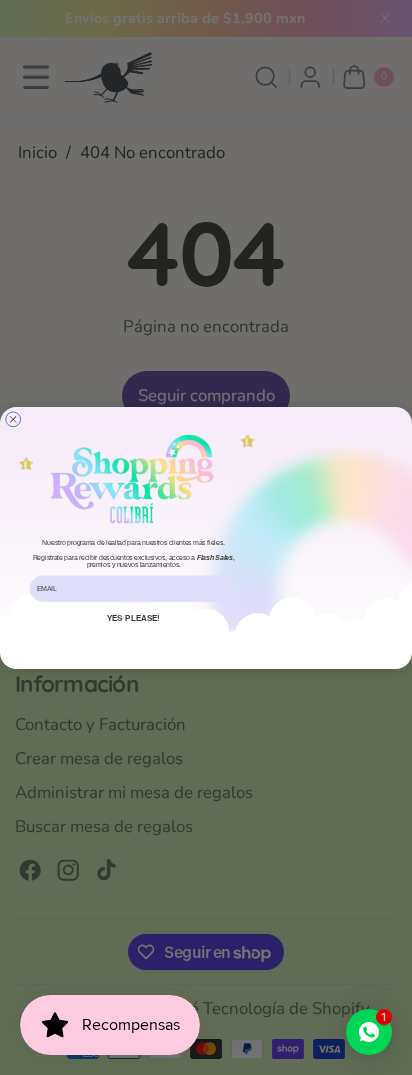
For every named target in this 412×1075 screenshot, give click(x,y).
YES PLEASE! (134, 617)
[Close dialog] (13, 418)
